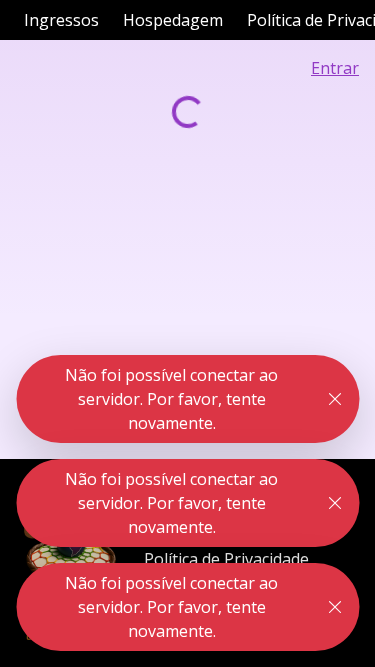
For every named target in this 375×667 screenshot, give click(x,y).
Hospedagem (173, 20)
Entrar (335, 68)
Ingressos (61, 20)
